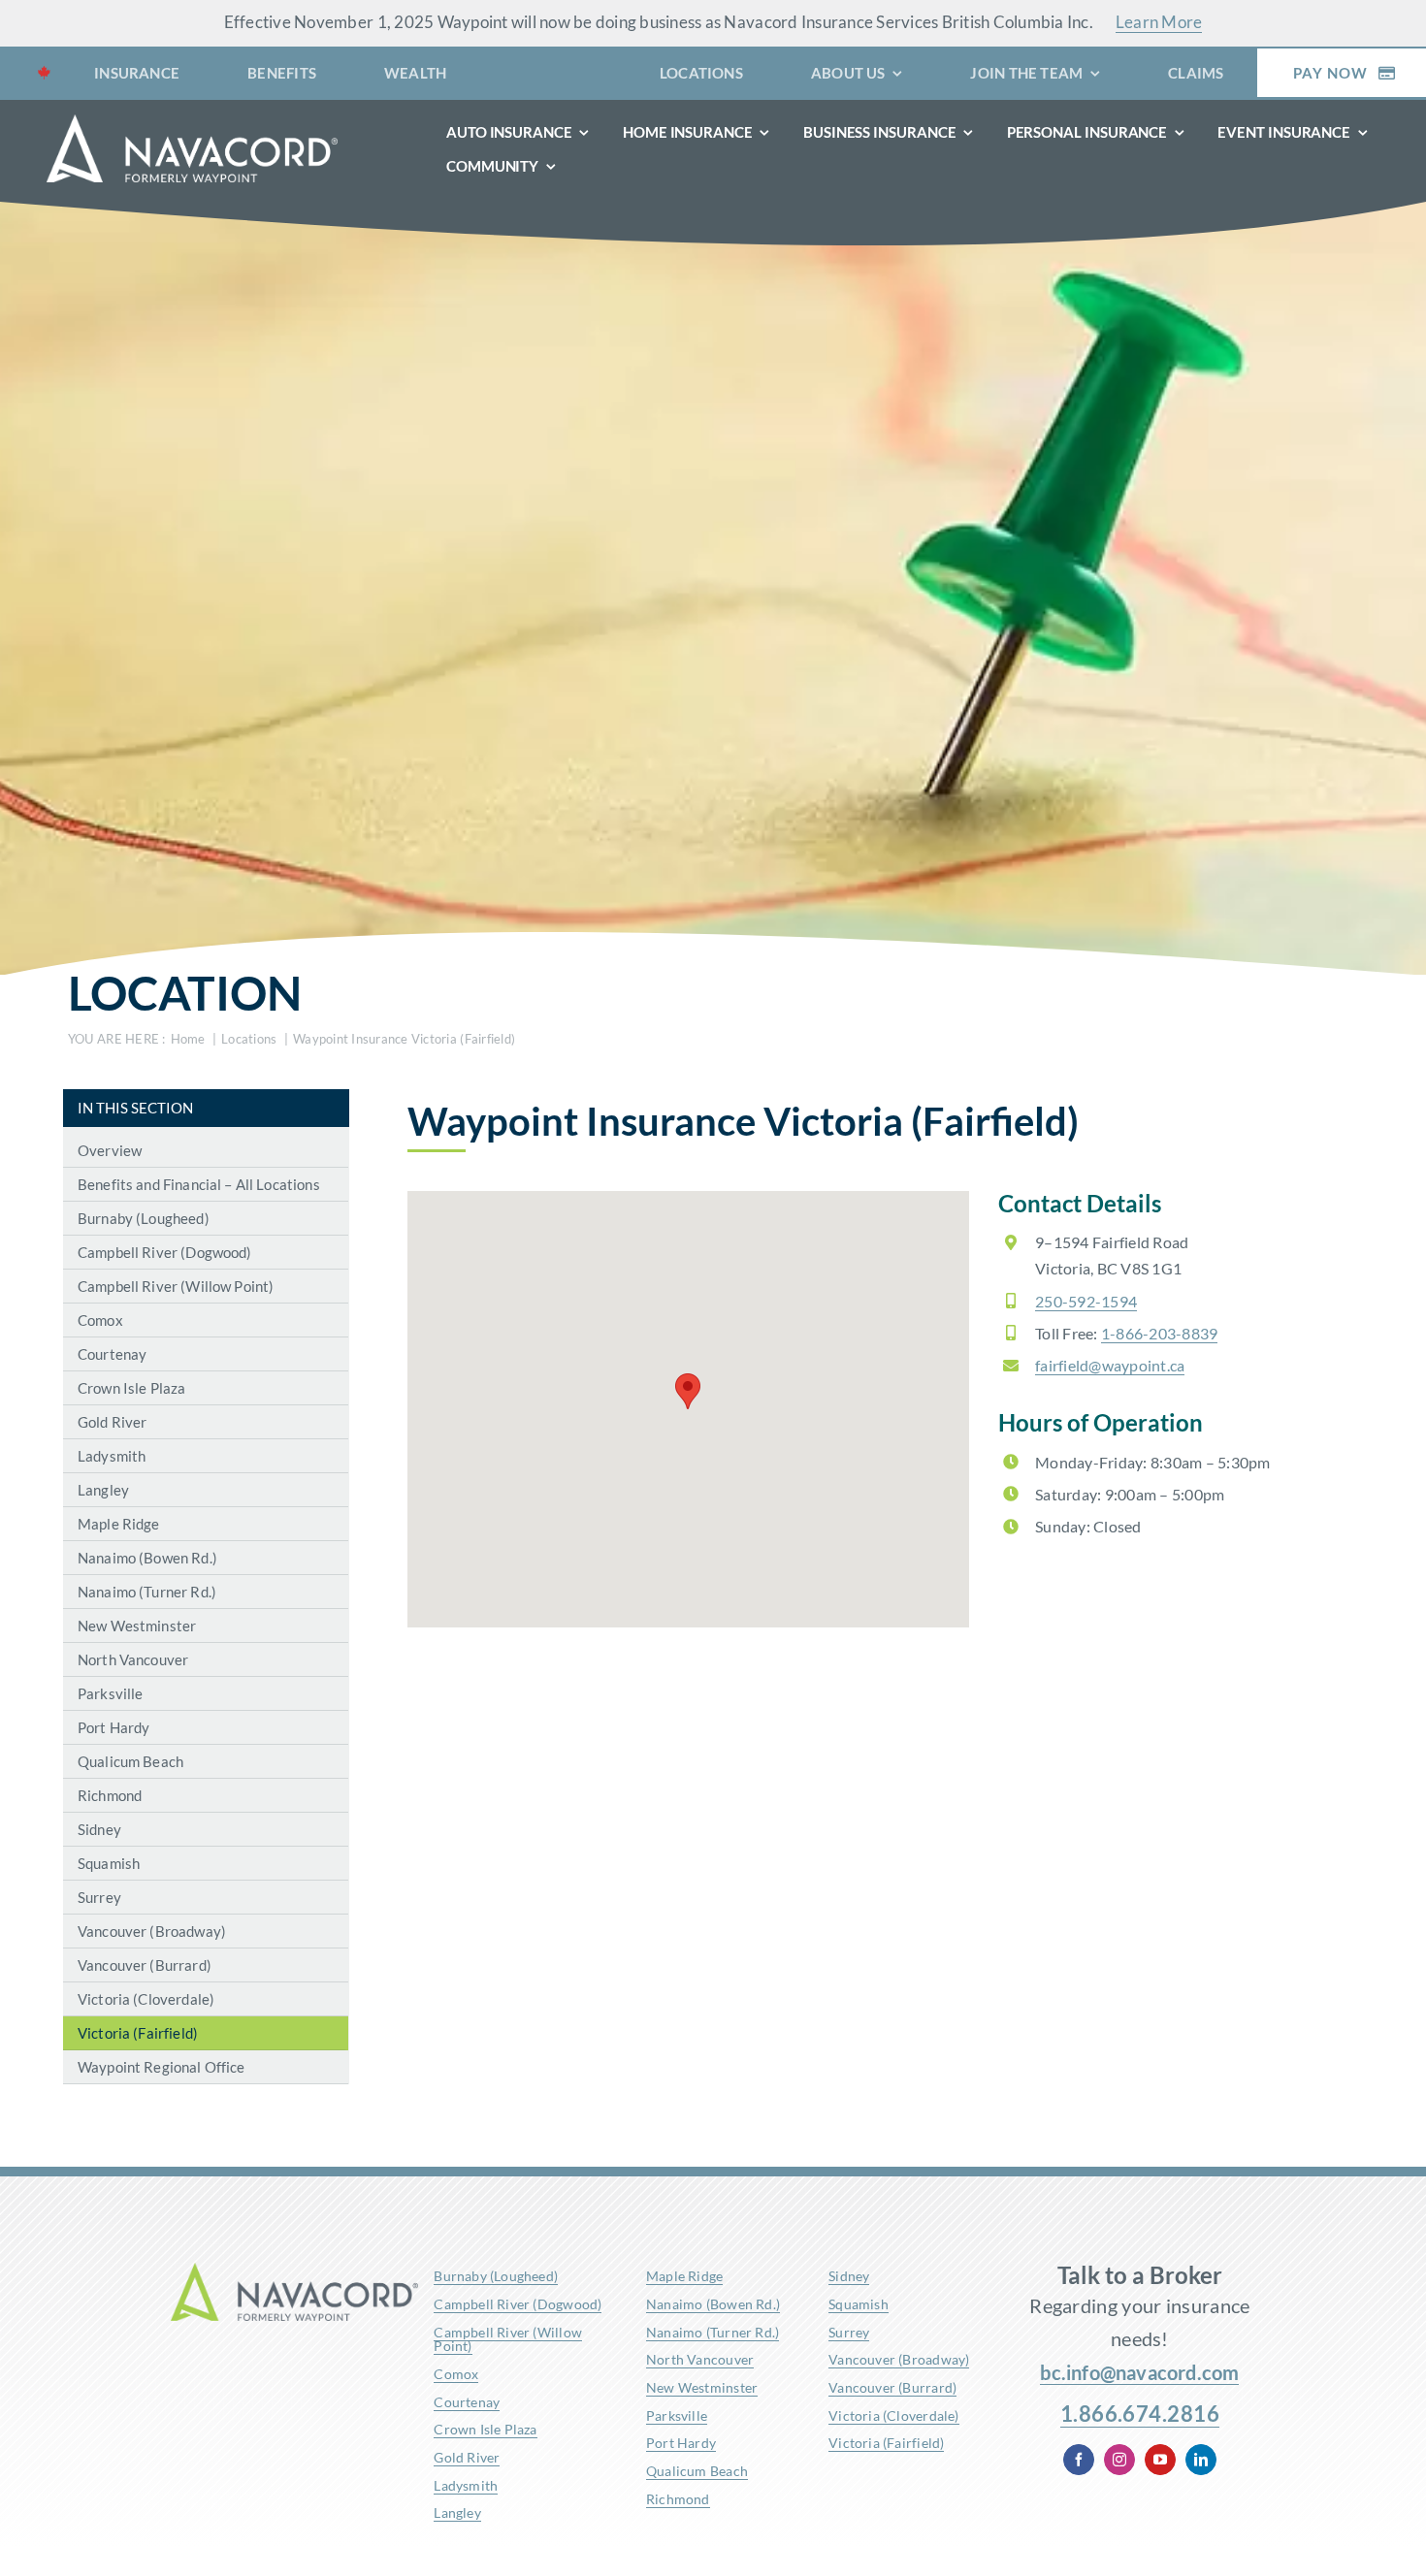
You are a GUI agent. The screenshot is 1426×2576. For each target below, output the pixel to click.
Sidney (849, 2276)
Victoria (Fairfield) (886, 2443)
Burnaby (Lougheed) (496, 2276)
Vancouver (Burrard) (892, 2387)
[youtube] (1160, 2460)
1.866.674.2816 (1140, 2414)
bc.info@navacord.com (1139, 2372)
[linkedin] (1201, 2460)
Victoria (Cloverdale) (893, 2415)
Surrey (849, 2332)
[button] (688, 1391)
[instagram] (1119, 2460)
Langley (457, 2512)
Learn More (1159, 22)
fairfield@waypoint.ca (1110, 1365)
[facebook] (1079, 2460)
